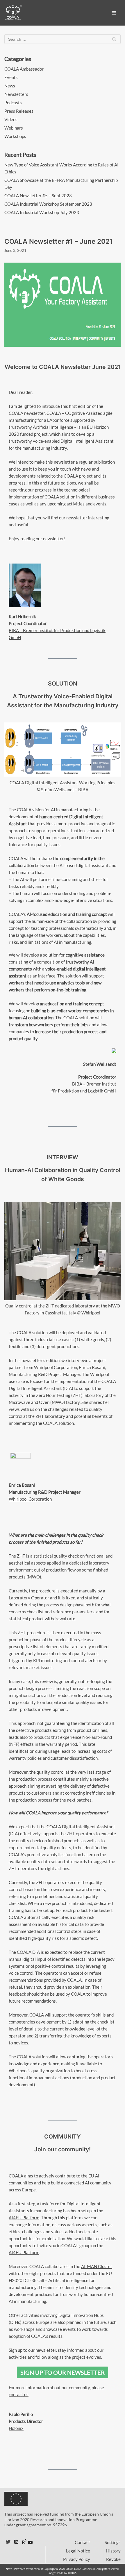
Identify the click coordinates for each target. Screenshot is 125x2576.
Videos (11, 119)
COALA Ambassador (24, 69)
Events (11, 77)
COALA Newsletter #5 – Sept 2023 (38, 195)
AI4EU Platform (24, 2218)
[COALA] (13, 13)
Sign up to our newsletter (63, 2372)
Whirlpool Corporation (30, 1499)
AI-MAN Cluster (97, 2266)
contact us (19, 2394)
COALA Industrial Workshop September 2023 (48, 204)
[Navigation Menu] (114, 13)
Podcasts (13, 103)
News (10, 86)
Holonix (16, 2428)
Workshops (15, 136)
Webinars (14, 128)
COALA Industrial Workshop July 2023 (42, 212)
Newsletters (16, 94)
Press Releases (19, 111)
